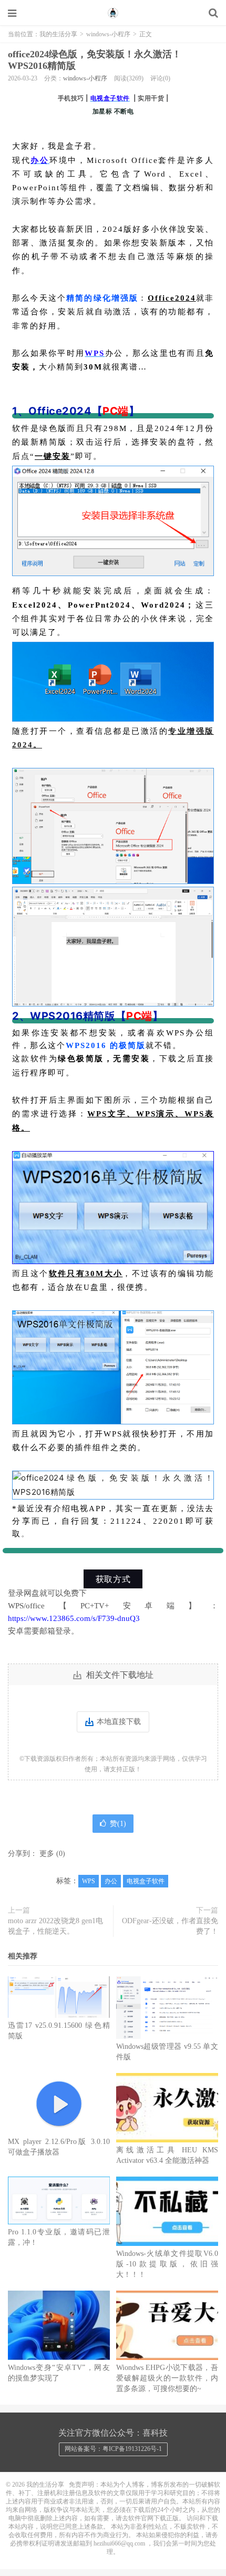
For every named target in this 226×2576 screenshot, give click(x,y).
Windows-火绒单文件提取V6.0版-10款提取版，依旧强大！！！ (167, 2264)
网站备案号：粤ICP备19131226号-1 (113, 2449)
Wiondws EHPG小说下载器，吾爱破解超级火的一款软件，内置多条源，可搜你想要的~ (167, 2378)
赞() (118, 1824)
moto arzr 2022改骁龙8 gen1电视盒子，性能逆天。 (55, 1926)
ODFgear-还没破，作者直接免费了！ (170, 1926)
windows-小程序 (108, 34)
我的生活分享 (113, 13)
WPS (89, 1881)
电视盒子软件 (146, 1881)
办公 (111, 1881)
